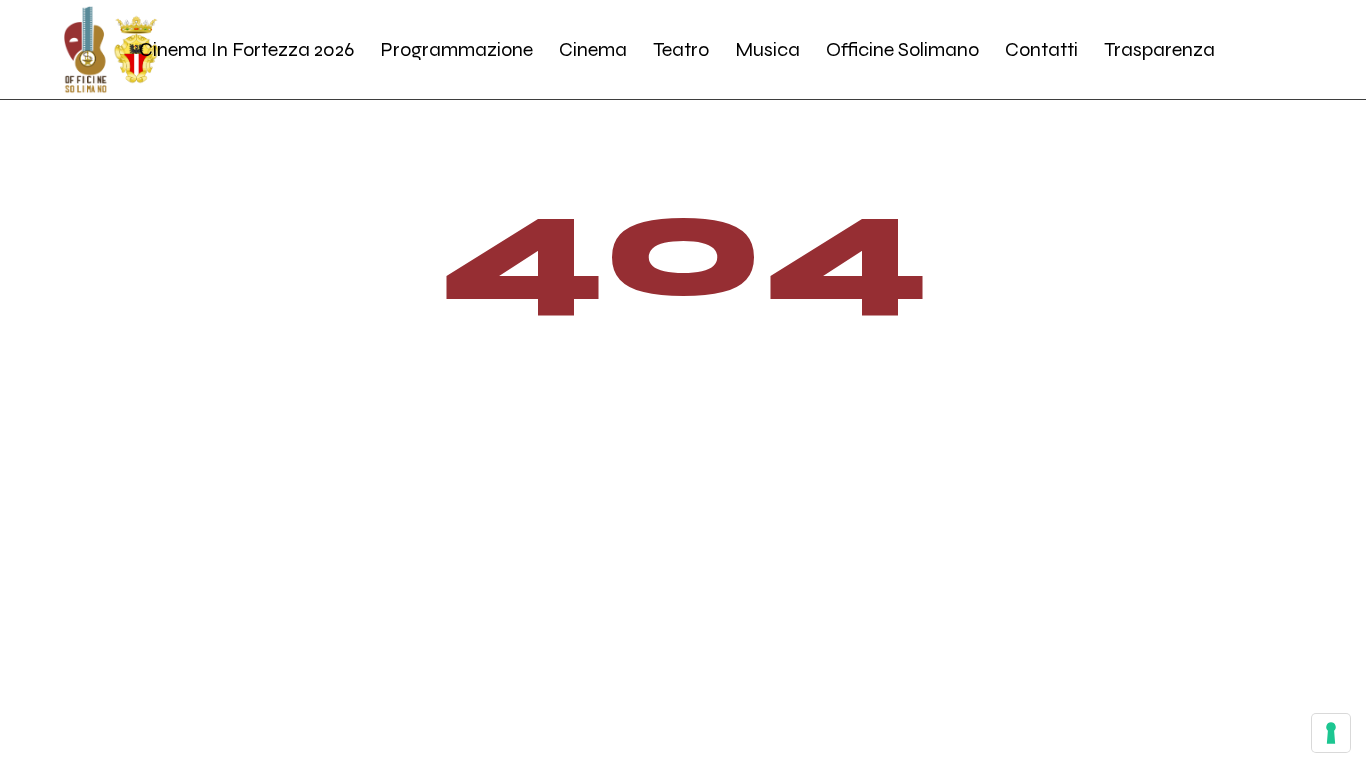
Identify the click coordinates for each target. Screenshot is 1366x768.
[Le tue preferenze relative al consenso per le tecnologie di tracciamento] (1331, 733)
